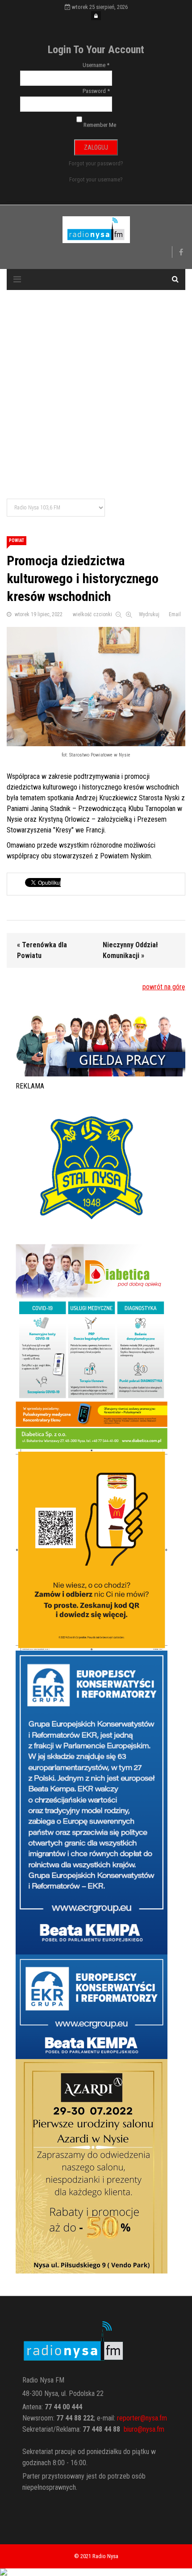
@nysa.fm (151, 2429)
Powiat (17, 540)
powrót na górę (164, 987)
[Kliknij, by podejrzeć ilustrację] (96, 687)
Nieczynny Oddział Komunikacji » (130, 950)
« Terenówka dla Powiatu (42, 950)
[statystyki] (96, 2572)
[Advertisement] (96, 395)
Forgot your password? (96, 163)
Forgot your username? (96, 179)
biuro (131, 2429)
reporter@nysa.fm (142, 2418)
